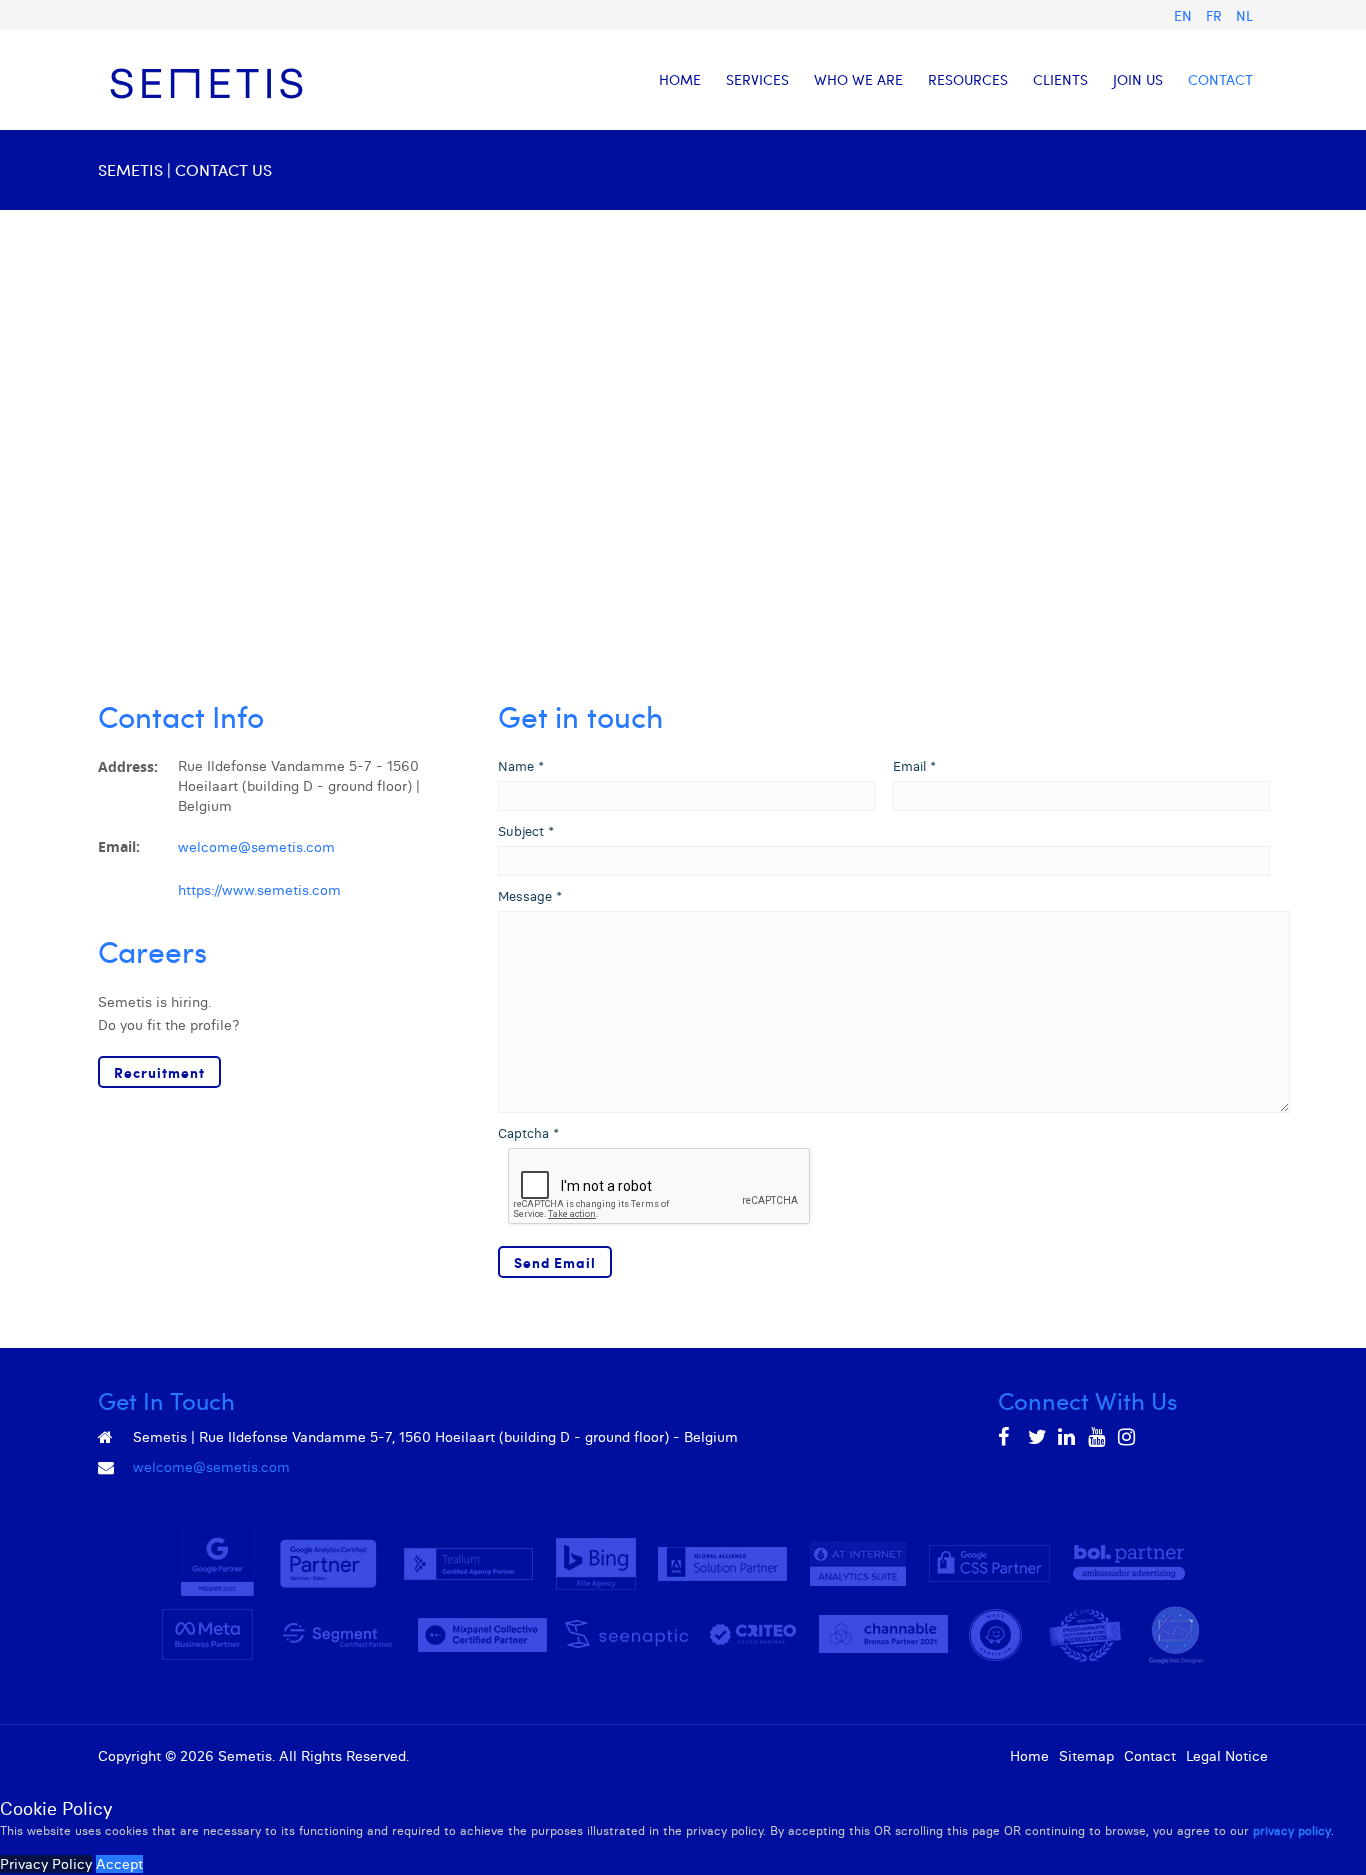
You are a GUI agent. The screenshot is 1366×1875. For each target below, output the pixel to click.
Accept (119, 1864)
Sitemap (1086, 1756)
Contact (1150, 1756)
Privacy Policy (46, 1864)
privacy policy (1292, 1830)
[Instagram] (1128, 1437)
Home (1029, 1756)
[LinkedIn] (1068, 1437)
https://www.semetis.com (259, 890)
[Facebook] (1008, 1437)
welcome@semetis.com (256, 847)
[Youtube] (1098, 1437)
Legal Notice (1227, 1756)
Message (530, 896)
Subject (526, 831)
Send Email (555, 1262)
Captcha (528, 1133)
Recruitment (159, 1072)
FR (1216, 15)
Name (521, 766)
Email (914, 766)
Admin (434, 1756)
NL (1244, 15)
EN (1185, 15)
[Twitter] (1038, 1437)
